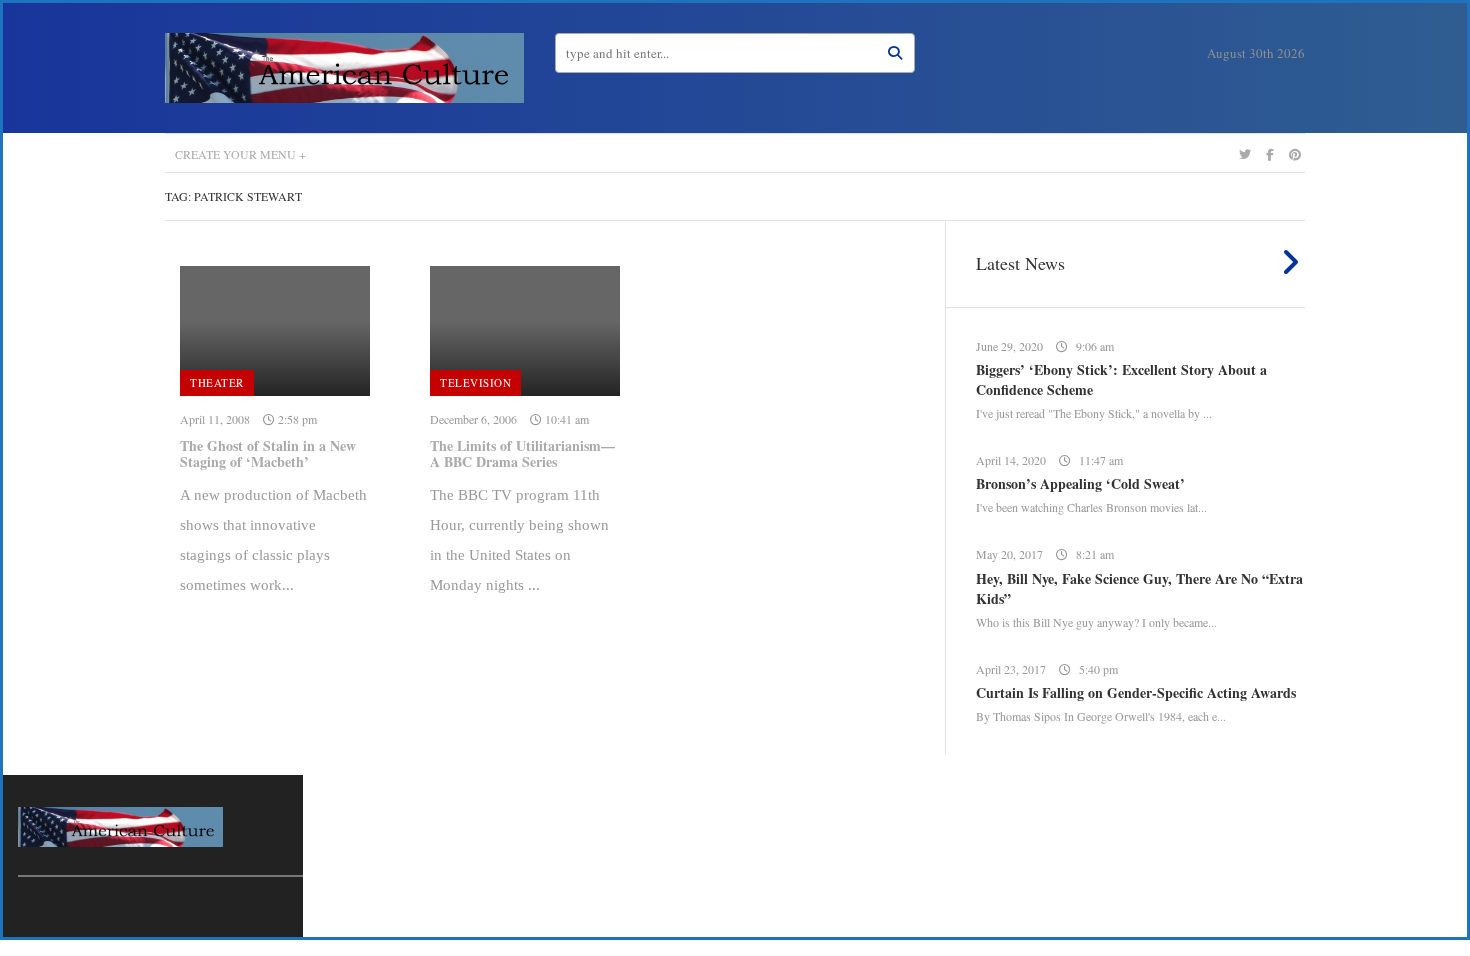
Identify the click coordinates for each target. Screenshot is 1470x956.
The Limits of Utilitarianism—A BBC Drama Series (522, 454)
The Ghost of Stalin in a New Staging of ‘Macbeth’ (268, 454)
